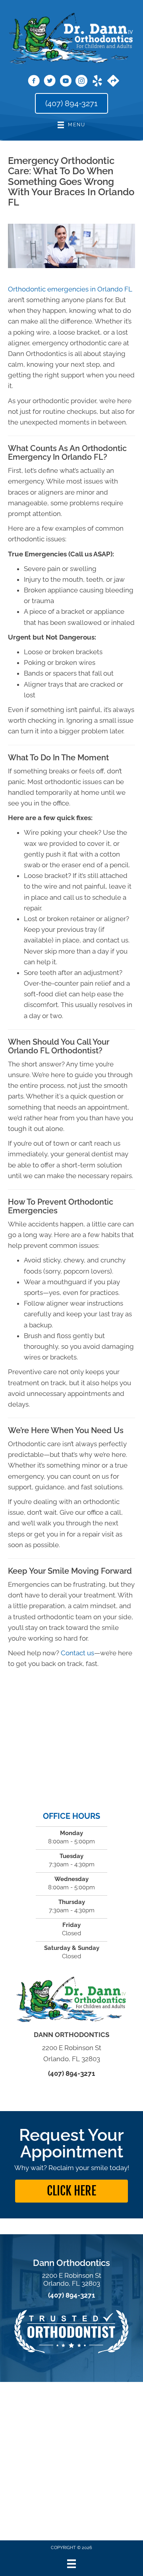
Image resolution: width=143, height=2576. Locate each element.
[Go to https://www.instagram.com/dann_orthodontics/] (81, 82)
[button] (71, 2191)
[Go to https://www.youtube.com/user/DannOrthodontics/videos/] (66, 82)
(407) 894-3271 (71, 2073)
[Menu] (71, 2564)
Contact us (77, 1653)
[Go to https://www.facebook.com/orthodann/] (34, 82)
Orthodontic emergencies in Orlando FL (70, 289)
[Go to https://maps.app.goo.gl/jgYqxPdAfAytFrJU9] (113, 82)
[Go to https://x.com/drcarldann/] (50, 82)
